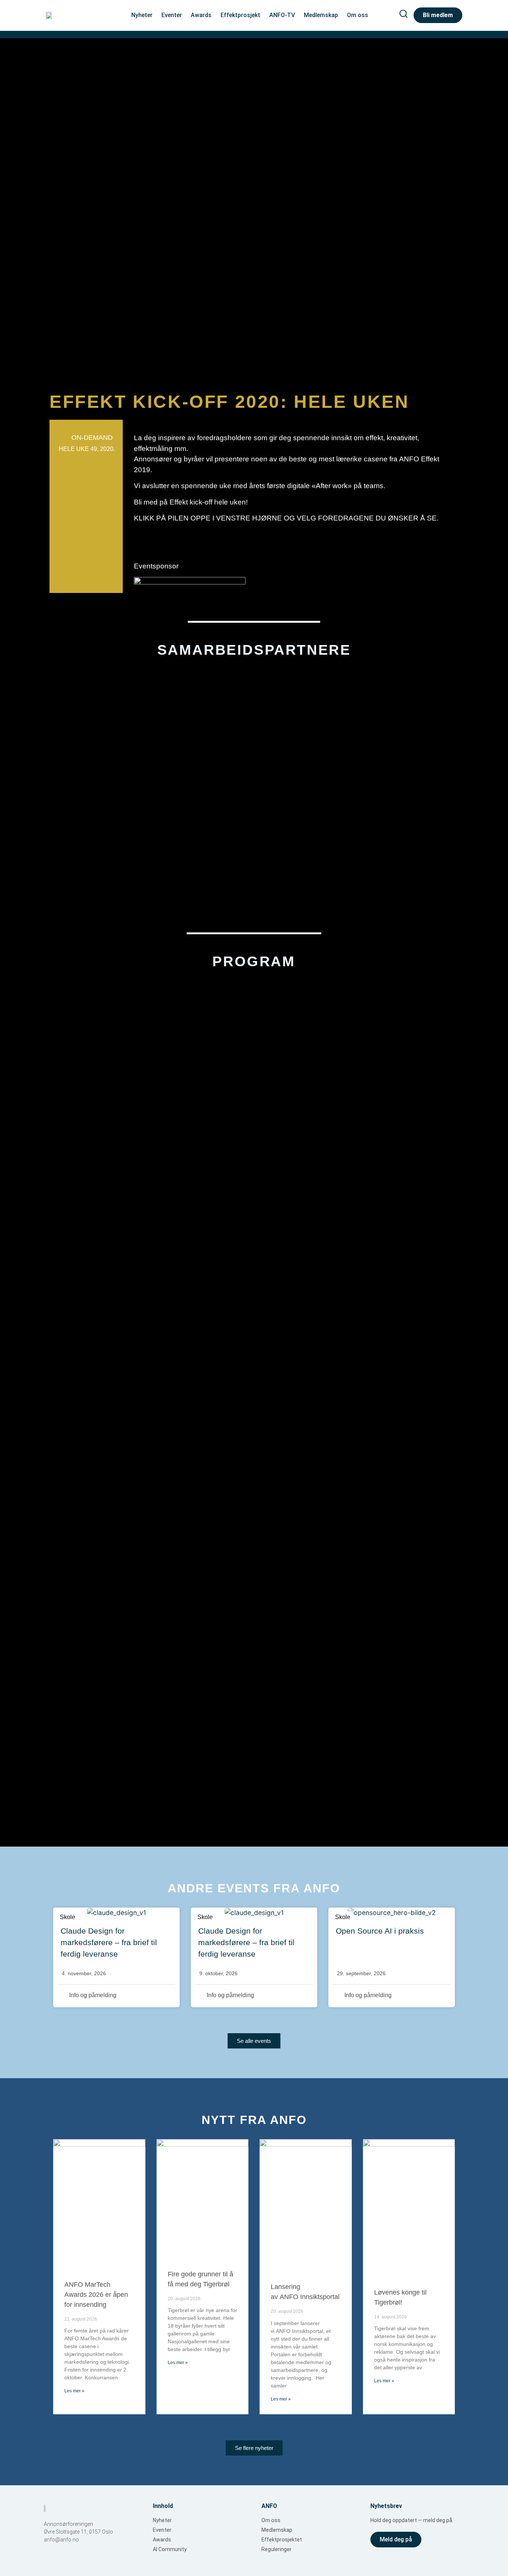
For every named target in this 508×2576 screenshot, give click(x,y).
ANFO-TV (282, 15)
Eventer (172, 15)
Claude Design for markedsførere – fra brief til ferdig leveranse (109, 1942)
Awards (201, 15)
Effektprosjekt (240, 15)
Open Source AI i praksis (380, 1931)
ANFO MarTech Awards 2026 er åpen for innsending (96, 2295)
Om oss (358, 15)
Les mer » (74, 2391)
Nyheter (142, 15)
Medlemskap (321, 15)
